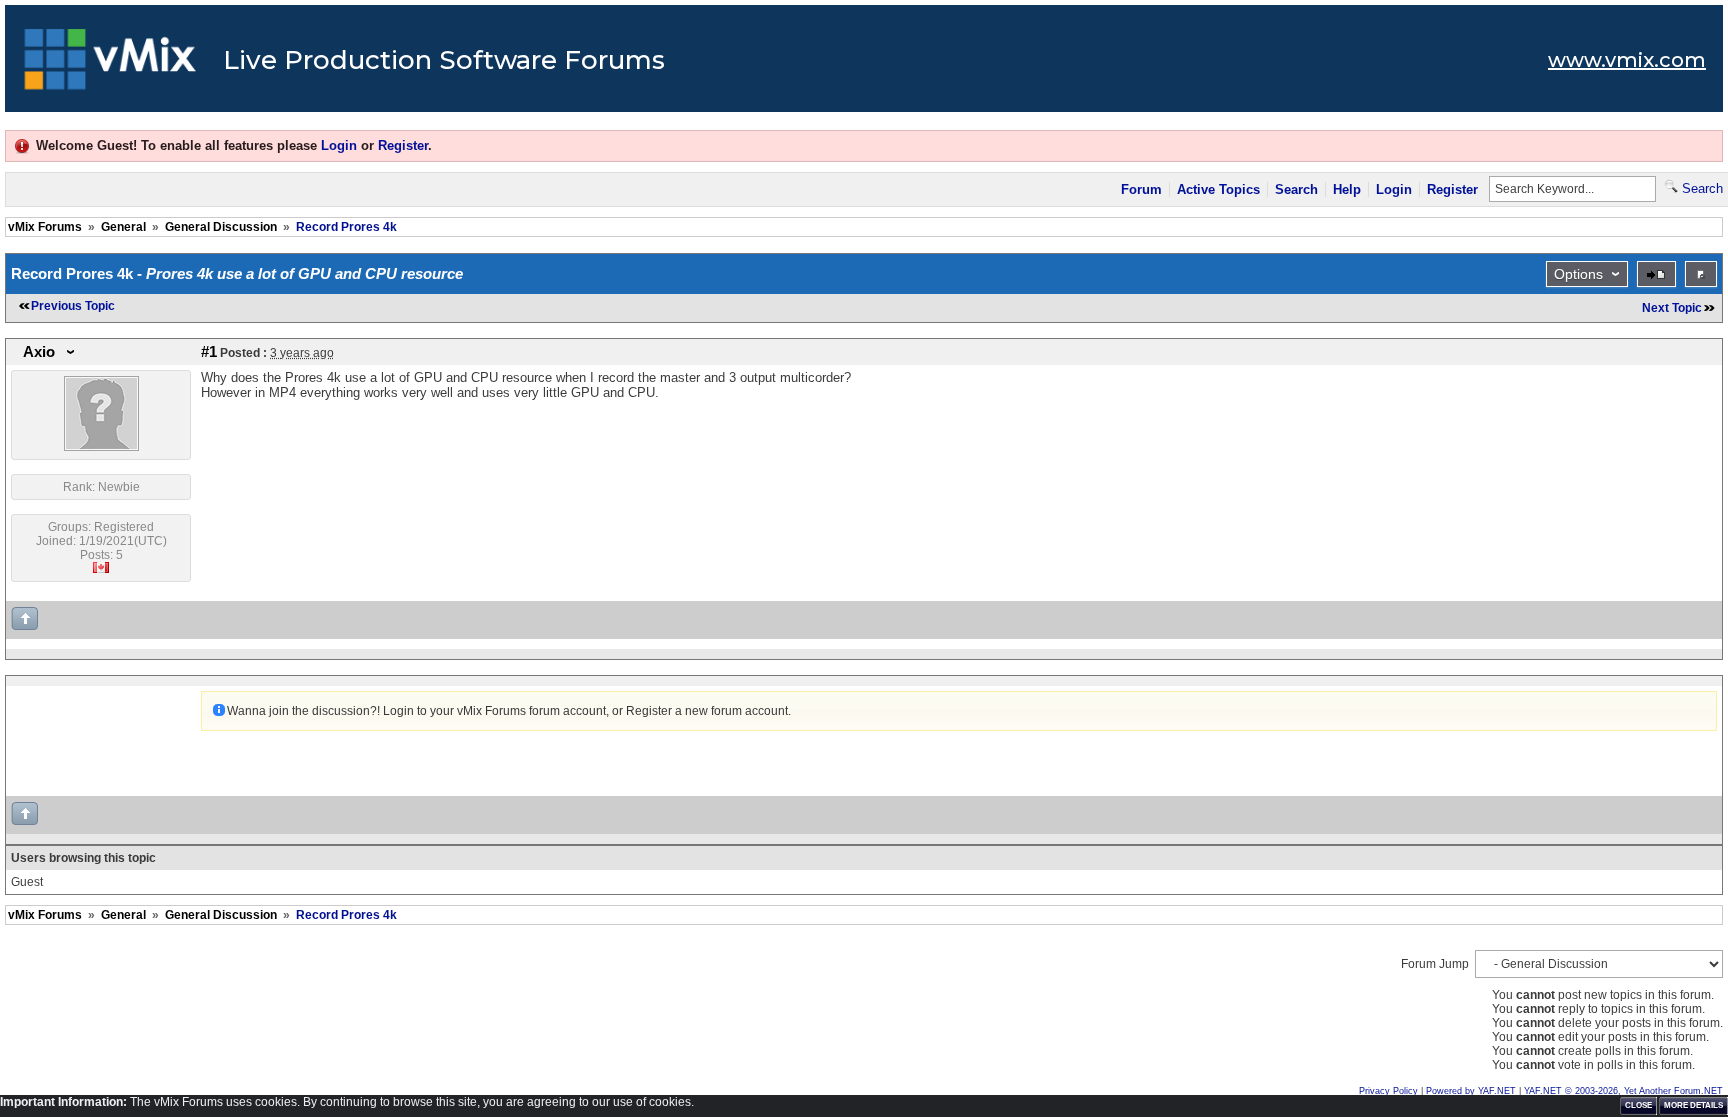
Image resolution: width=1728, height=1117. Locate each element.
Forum (1141, 189)
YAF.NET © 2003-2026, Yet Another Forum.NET (1623, 1091)
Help (1347, 189)
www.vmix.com (1627, 60)
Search (1296, 189)
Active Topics (1218, 189)
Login (339, 145)
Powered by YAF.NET (1471, 1091)
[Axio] (101, 447)
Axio (39, 352)
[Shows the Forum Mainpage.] (110, 65)
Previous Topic (73, 306)
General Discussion (221, 227)
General (123, 227)
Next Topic (1672, 308)
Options (1578, 274)
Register (403, 145)
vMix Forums (45, 227)
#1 (209, 352)
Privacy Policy (1388, 1091)
